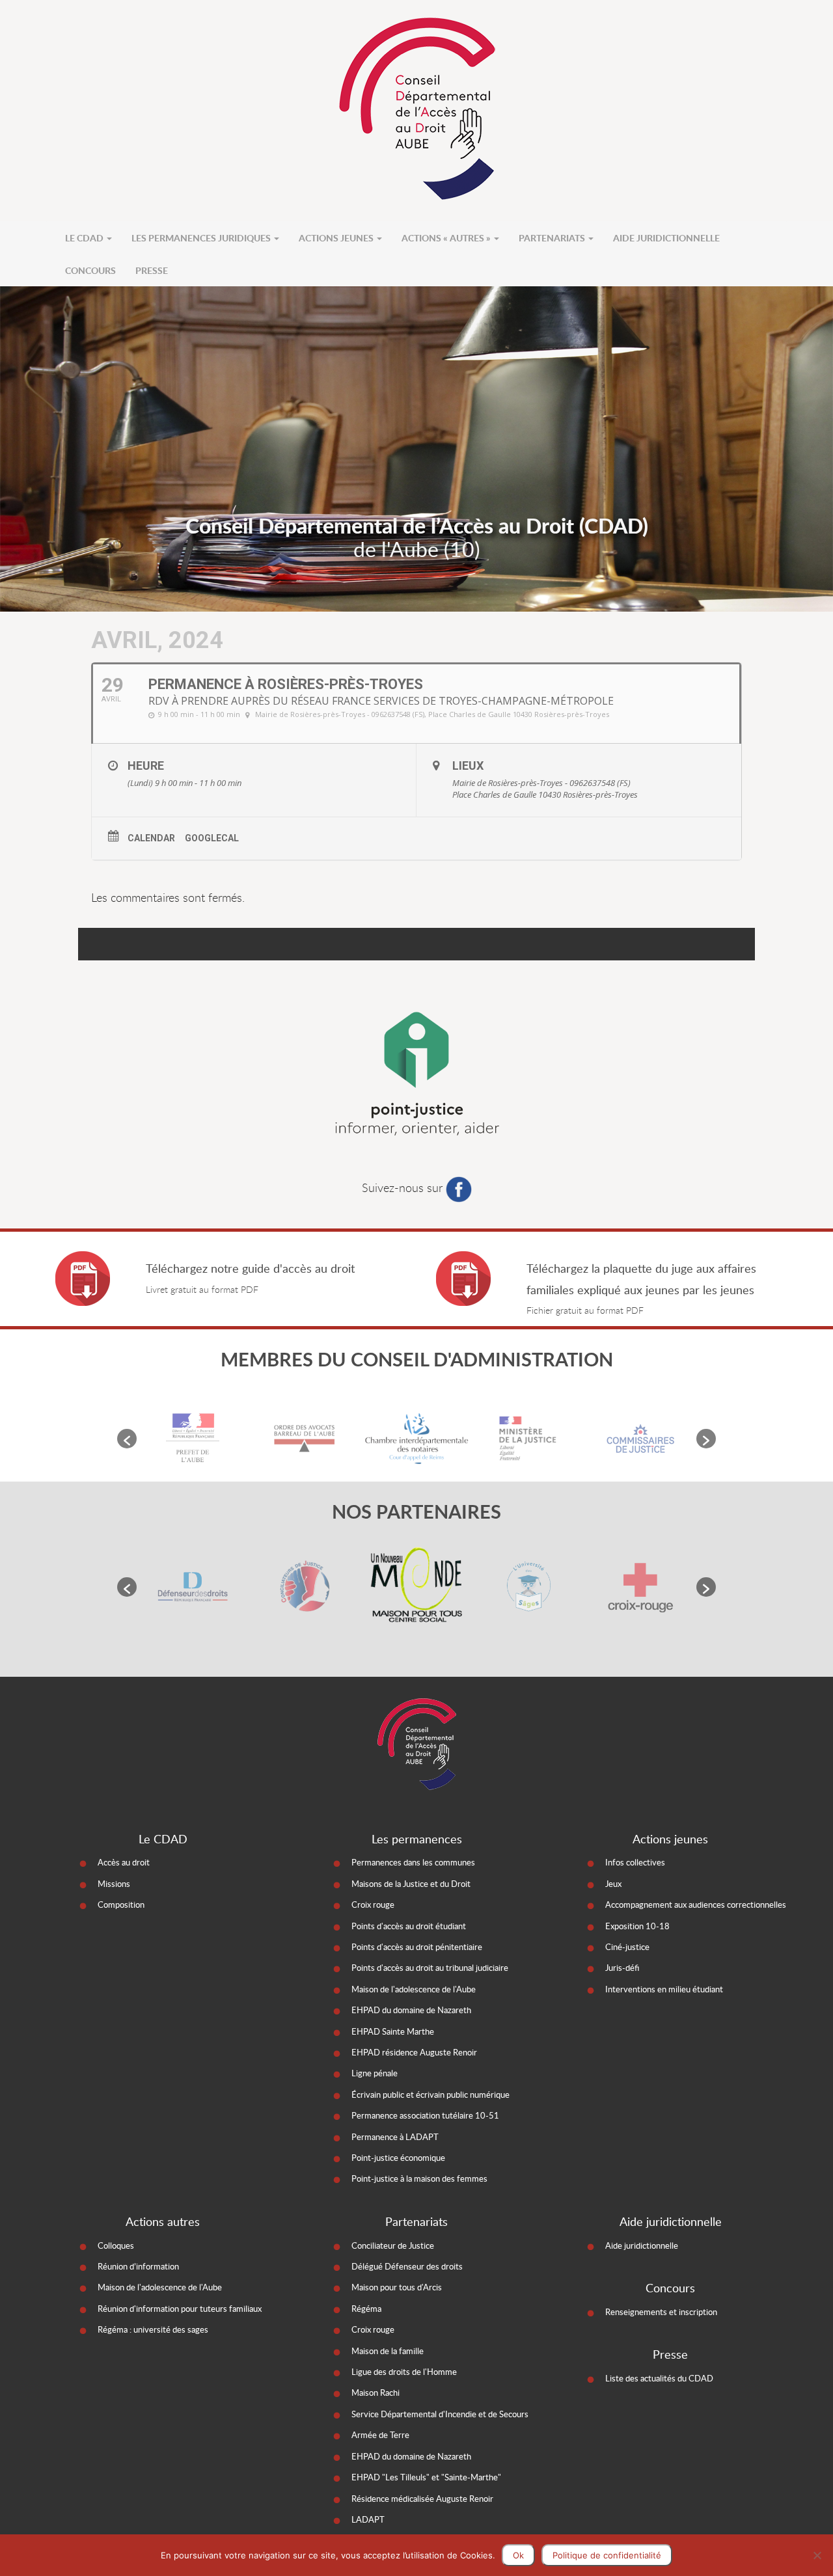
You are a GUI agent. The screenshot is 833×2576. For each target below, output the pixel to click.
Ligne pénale (375, 2073)
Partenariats (553, 237)
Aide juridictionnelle (666, 237)
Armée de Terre (380, 2435)
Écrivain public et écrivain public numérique (430, 2095)
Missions (114, 1884)
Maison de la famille (388, 2351)
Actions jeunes (337, 237)
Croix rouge (373, 1905)
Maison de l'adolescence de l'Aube (414, 1989)
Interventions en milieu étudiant (664, 1989)
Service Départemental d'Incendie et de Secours (440, 2414)
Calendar (151, 838)
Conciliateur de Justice (393, 2245)
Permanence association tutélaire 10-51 (425, 2115)
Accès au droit (124, 1862)
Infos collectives (635, 1862)
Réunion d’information (138, 2266)
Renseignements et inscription (661, 2312)
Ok (518, 2555)
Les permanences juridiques (202, 237)
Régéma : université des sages (153, 2329)
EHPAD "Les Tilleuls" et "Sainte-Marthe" (426, 2477)
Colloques (116, 2245)
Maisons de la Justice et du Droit (411, 1884)
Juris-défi (622, 1968)
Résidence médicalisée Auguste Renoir (422, 2499)
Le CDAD (85, 237)
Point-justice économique (398, 2158)
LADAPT (368, 2519)
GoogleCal (212, 838)
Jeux (613, 1884)
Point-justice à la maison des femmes (419, 2178)
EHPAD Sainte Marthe (393, 2031)
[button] (127, 1439)
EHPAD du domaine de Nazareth (411, 2010)
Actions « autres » (447, 237)
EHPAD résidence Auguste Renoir (414, 2052)
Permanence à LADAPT (395, 2137)
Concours (90, 270)
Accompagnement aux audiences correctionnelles (696, 1905)
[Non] (817, 2555)
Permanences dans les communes (413, 1862)
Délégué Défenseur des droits (407, 2266)
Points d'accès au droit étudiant (409, 1926)
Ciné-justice (627, 1947)
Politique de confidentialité (607, 2555)
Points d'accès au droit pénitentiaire (417, 1947)
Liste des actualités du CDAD (659, 2378)
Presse (152, 270)
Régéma (366, 2309)
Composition (121, 1905)
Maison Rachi (376, 2393)
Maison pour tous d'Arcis (397, 2287)
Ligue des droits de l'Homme (404, 2372)
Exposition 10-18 (637, 1926)
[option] (192, 1438)
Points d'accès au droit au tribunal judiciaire (430, 1968)
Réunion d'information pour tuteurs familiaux (180, 2309)
